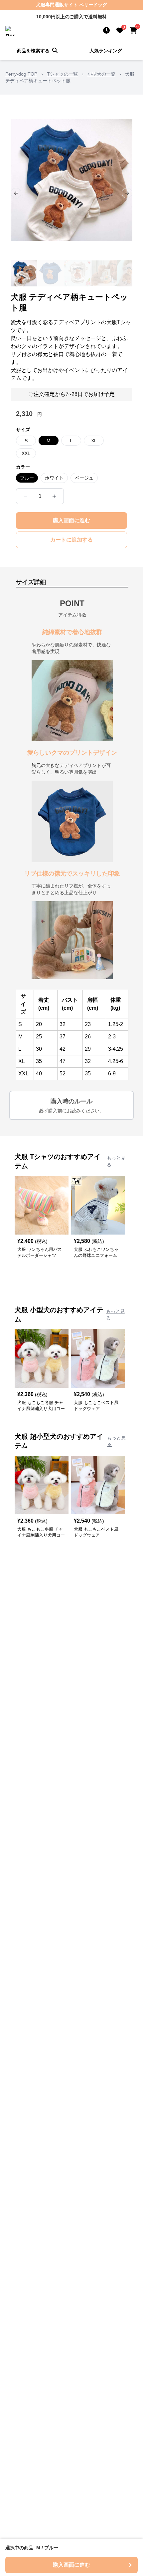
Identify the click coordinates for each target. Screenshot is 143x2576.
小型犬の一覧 (101, 74)
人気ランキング (106, 51)
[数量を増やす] (54, 496)
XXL (26, 453)
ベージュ (84, 478)
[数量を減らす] (26, 496)
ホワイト (54, 478)
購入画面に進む (71, 520)
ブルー (27, 478)
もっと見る (116, 1161)
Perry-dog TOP (21, 74)
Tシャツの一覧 (62, 74)
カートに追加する (71, 540)
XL (94, 441)
